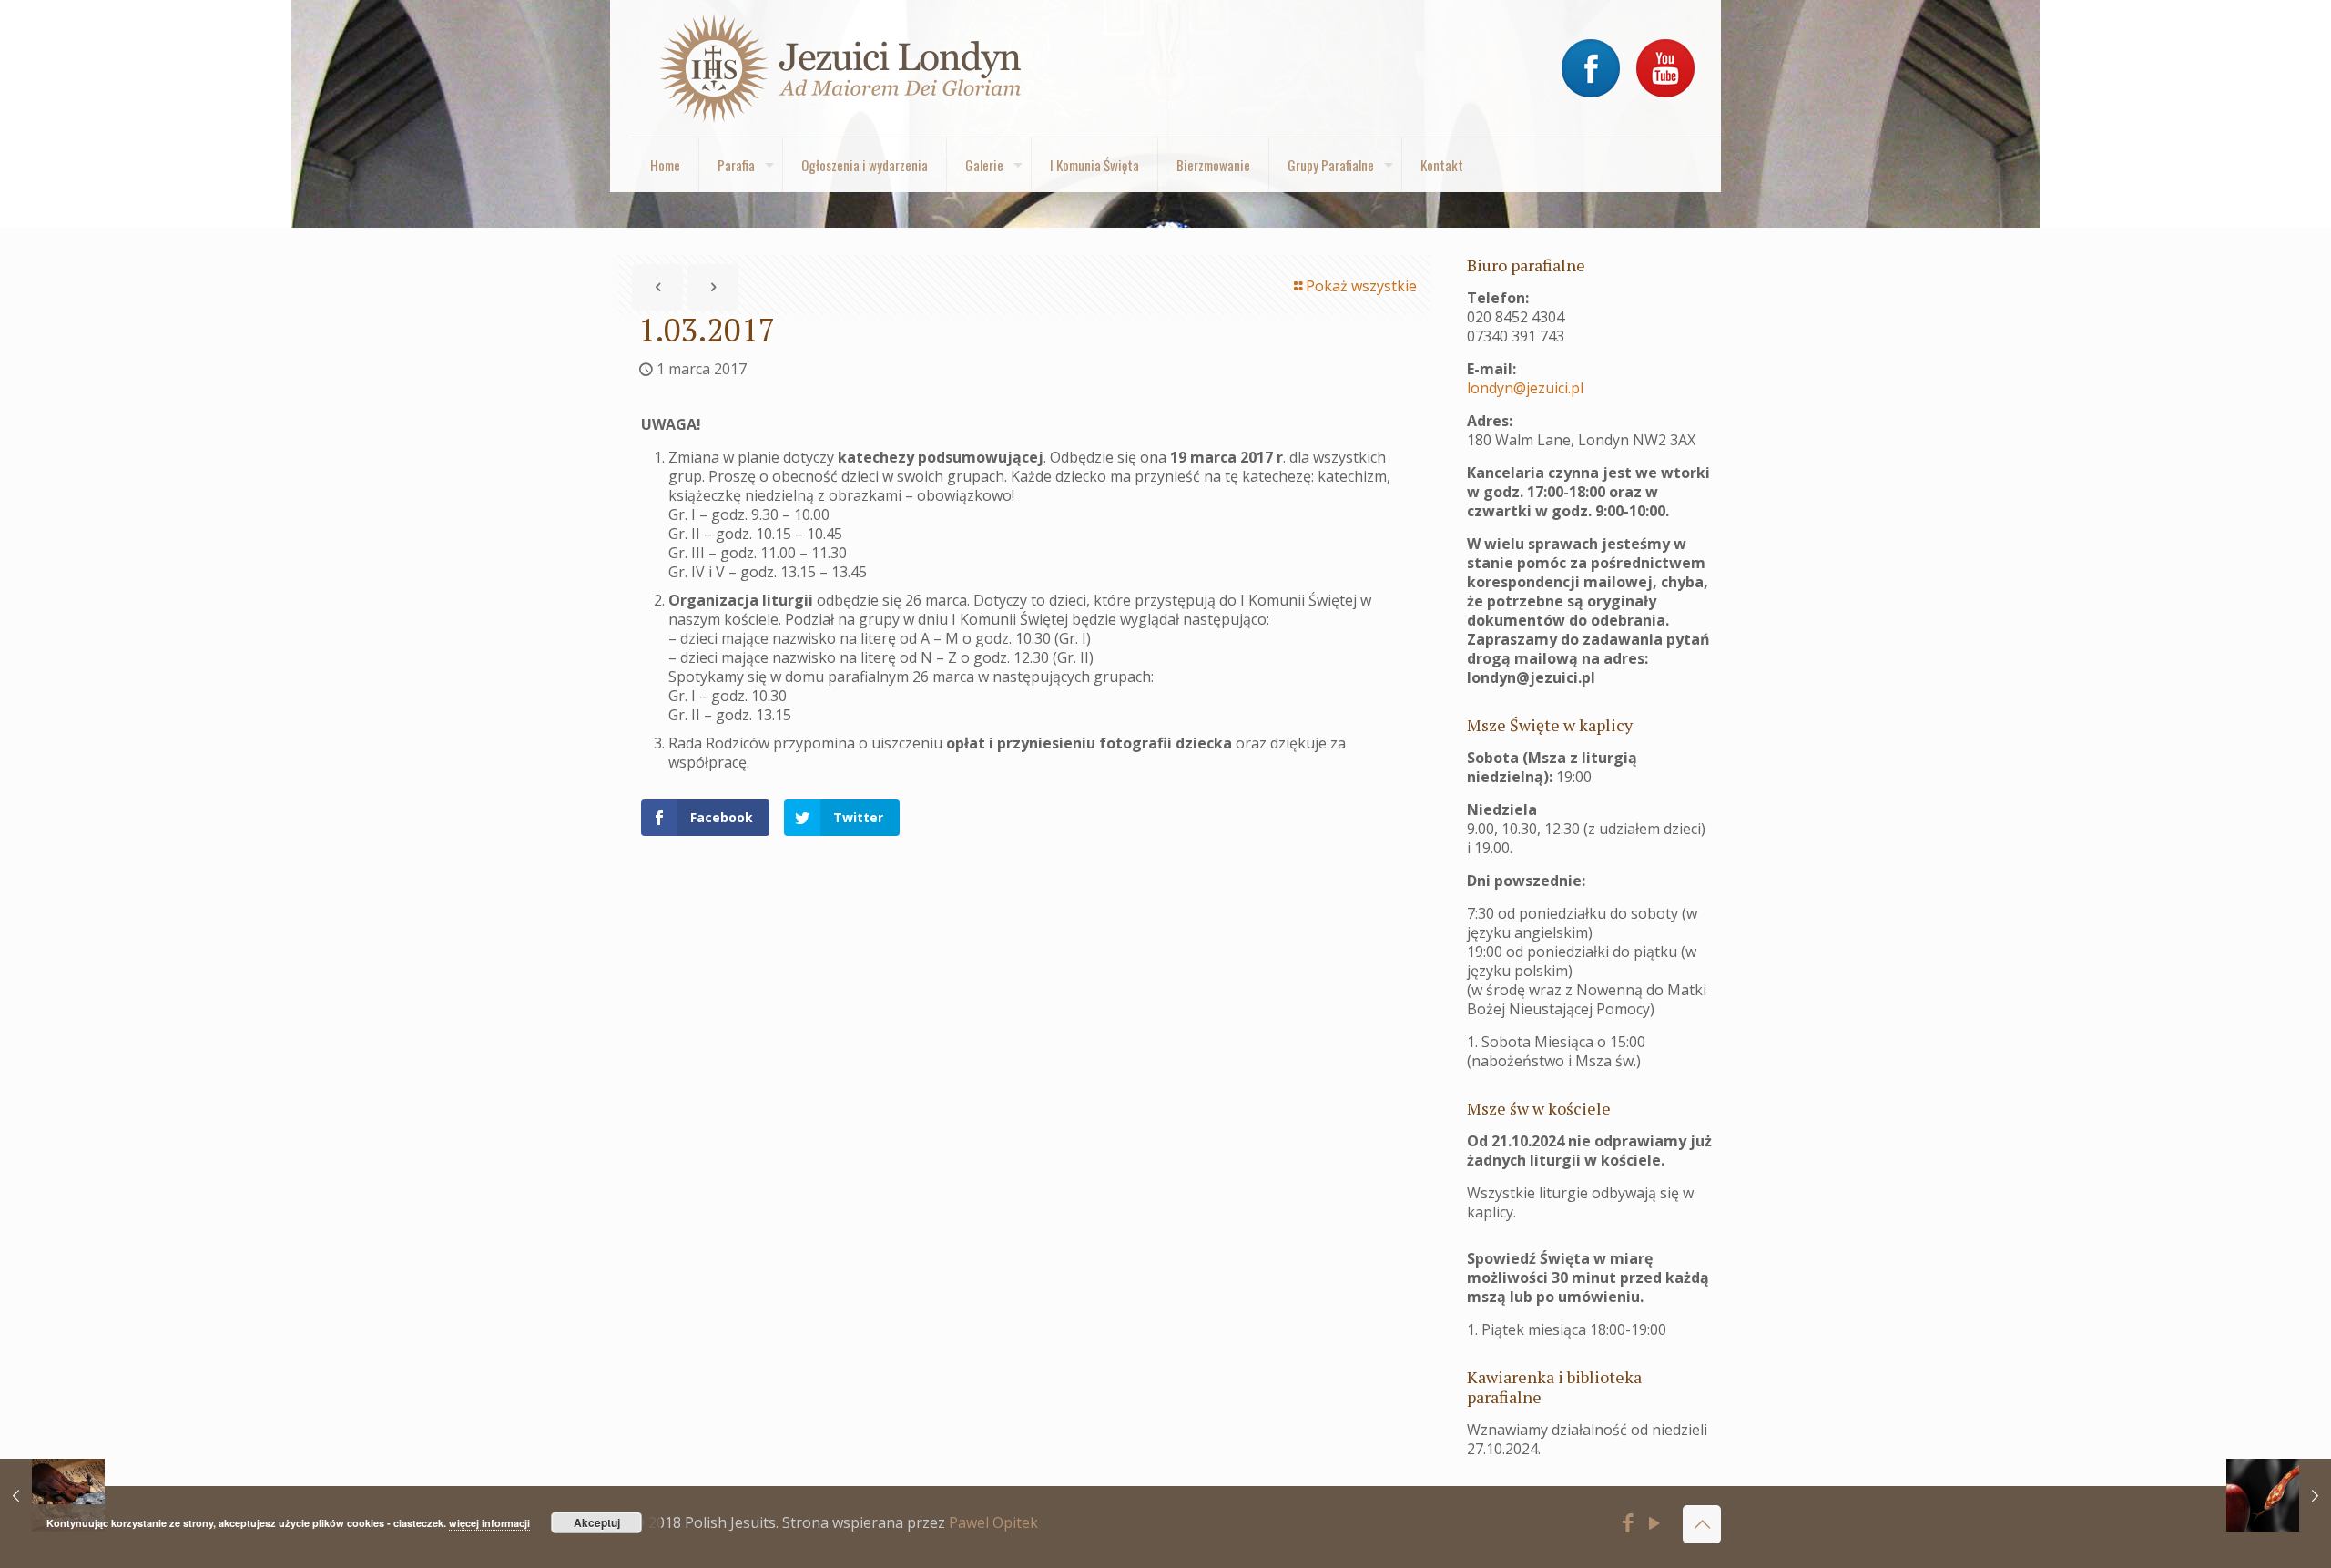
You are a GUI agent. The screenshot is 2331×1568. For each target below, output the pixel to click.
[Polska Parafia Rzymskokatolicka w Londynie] (841, 68)
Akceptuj (597, 1522)
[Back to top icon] (1702, 1524)
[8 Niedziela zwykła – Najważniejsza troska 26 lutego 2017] (52, 1495)
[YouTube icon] (1655, 1525)
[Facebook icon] (1629, 1525)
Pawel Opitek (993, 1522)
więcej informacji (489, 1523)
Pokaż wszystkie (1361, 286)
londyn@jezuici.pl (1525, 388)
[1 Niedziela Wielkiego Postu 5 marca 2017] (2279, 1495)
